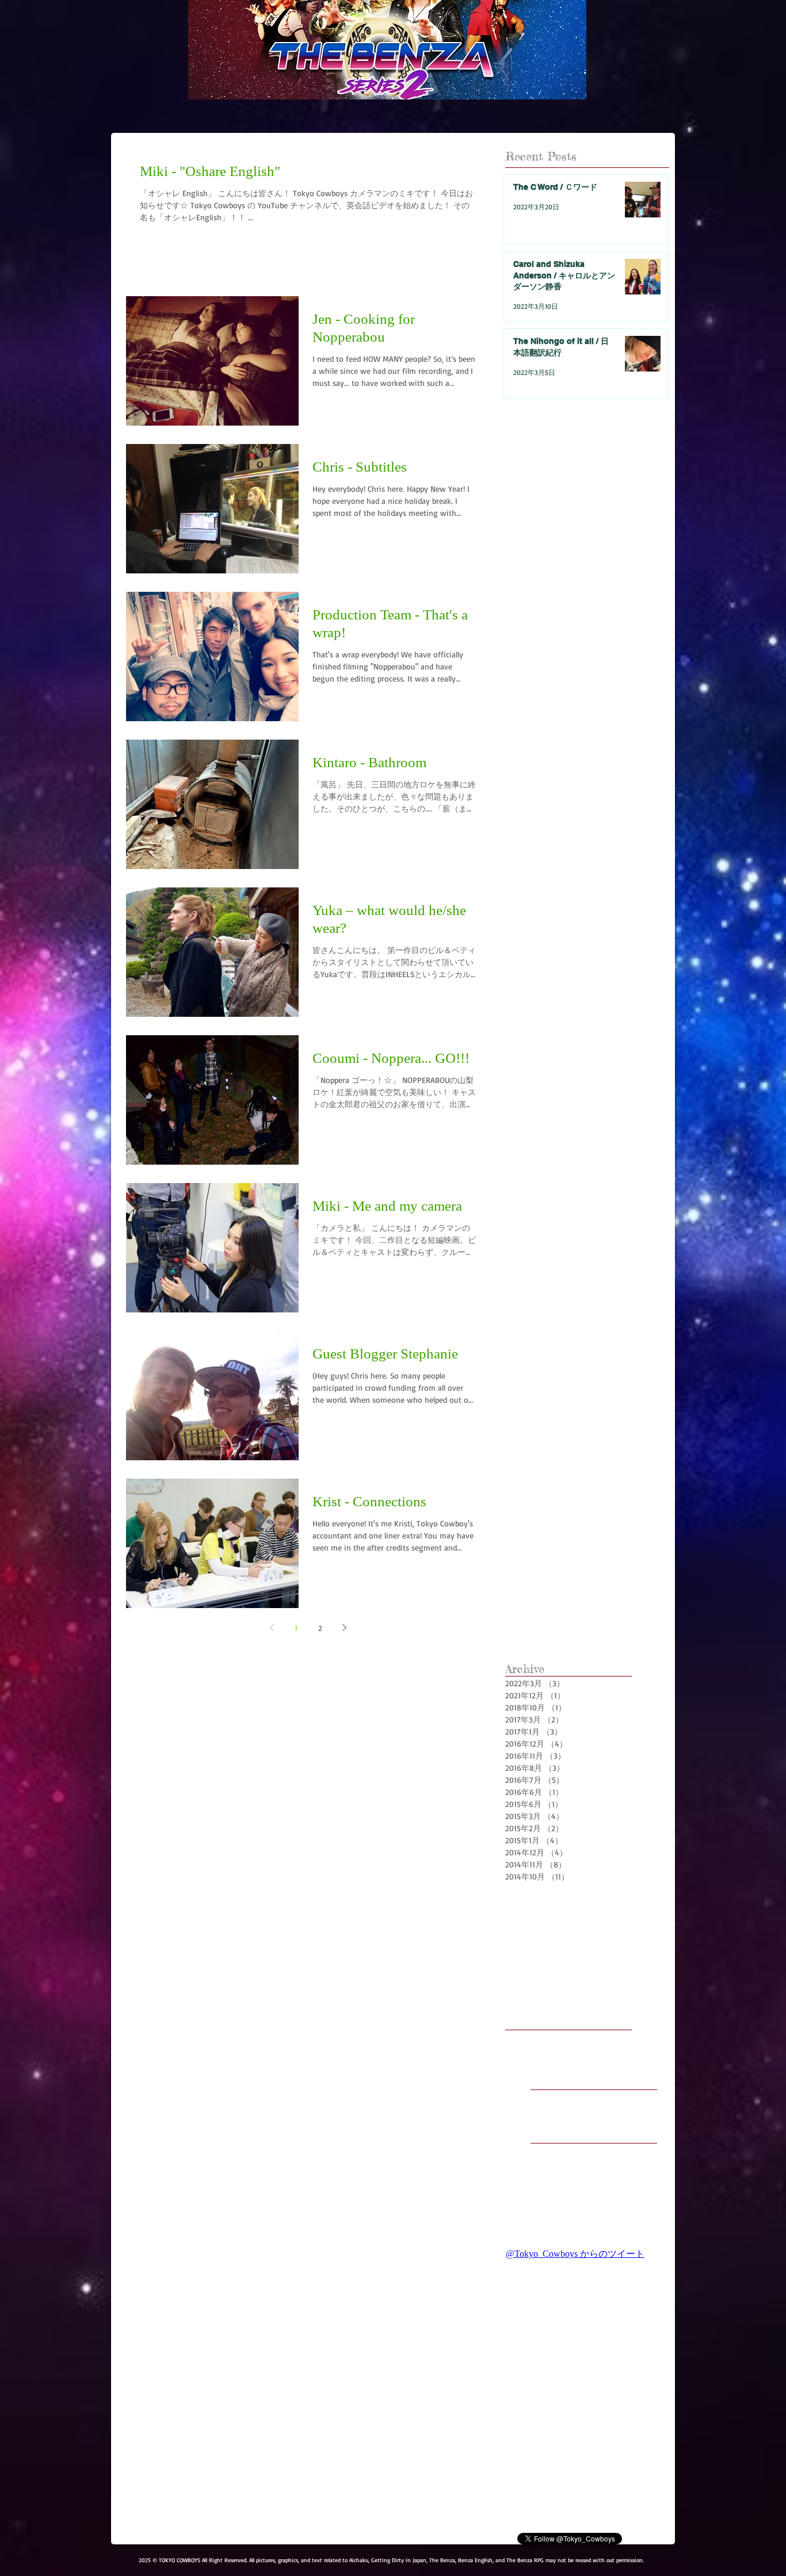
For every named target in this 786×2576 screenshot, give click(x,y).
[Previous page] (272, 1628)
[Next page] (344, 1628)
